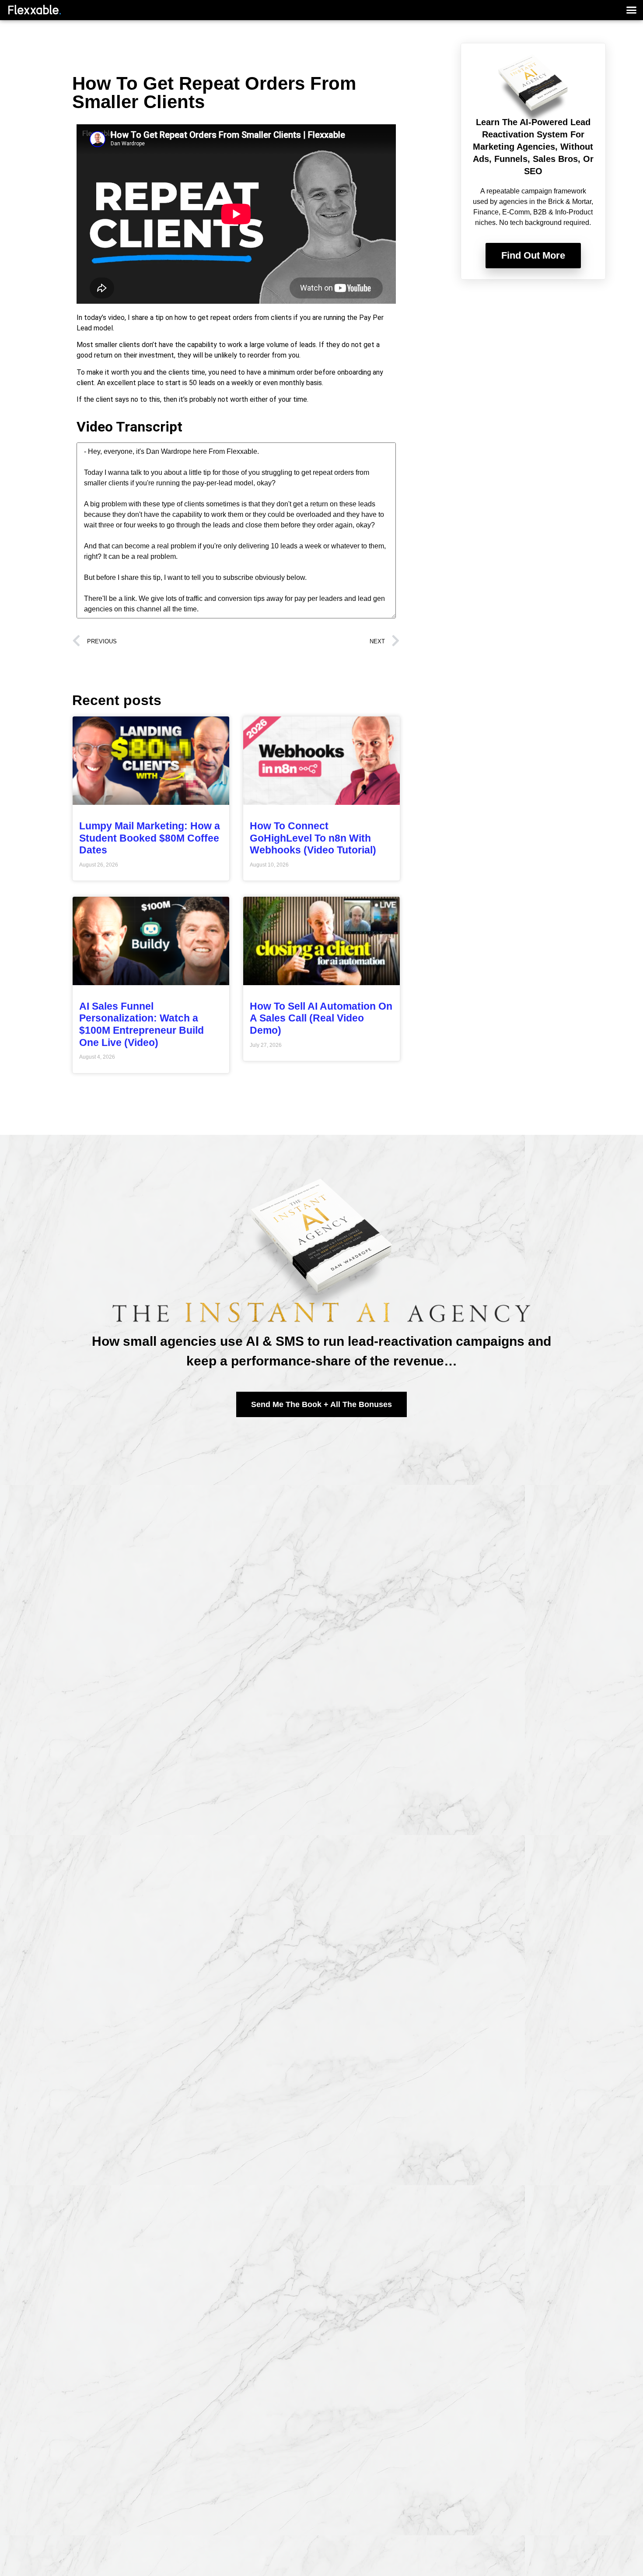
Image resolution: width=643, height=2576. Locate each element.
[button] (632, 10)
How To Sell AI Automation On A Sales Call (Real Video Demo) (321, 1018)
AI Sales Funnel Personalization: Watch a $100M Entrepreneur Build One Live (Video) (142, 1024)
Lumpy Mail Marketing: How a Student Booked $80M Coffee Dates (150, 838)
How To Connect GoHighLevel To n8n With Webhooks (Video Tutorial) (313, 838)
